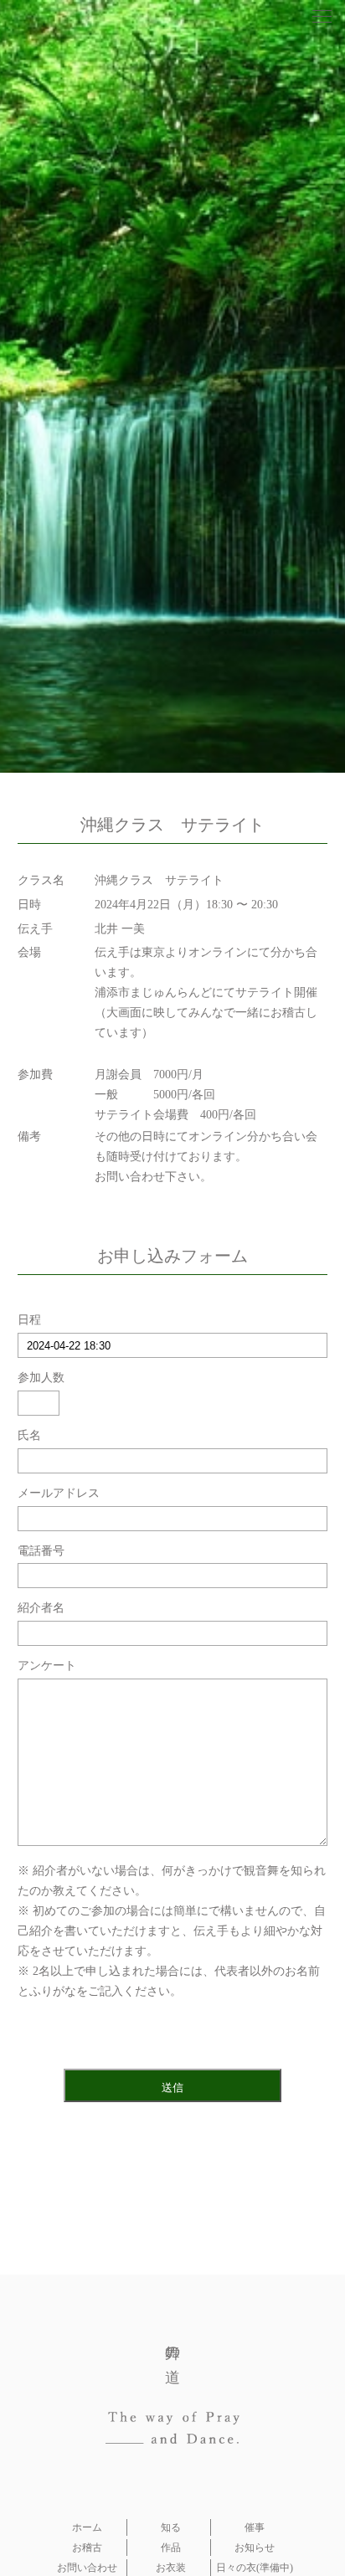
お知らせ (255, 2548)
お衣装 (171, 2568)
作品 (171, 2548)
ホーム (87, 2527)
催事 (255, 2527)
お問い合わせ (87, 2568)
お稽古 (87, 2548)
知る (171, 2527)
